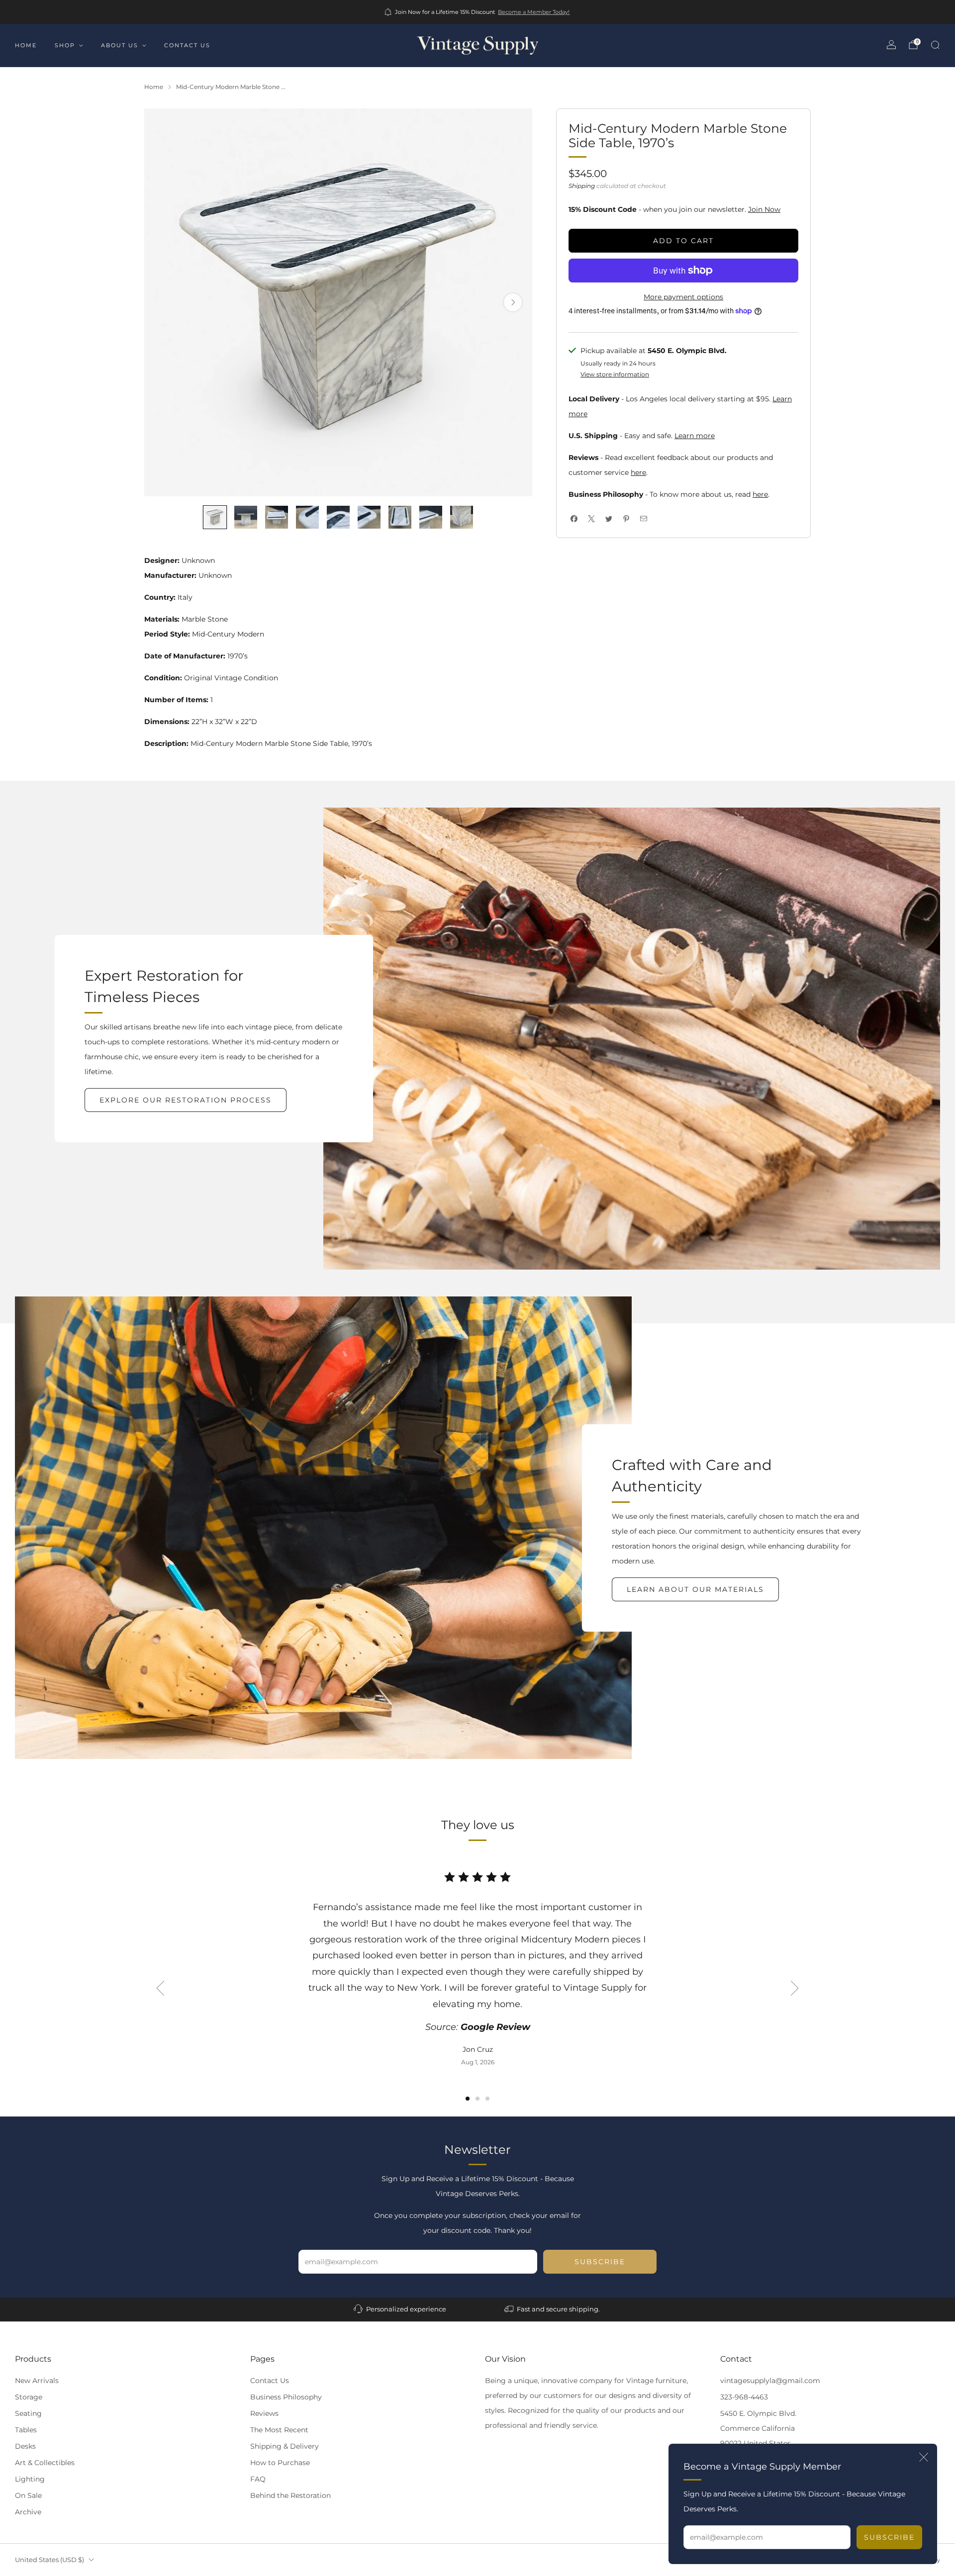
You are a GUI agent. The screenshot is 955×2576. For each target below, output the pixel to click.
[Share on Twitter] (609, 519)
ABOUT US (120, 45)
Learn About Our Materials (695, 1589)
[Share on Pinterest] (626, 519)
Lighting (30, 2479)
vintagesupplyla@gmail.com (770, 2381)
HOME (26, 45)
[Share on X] (591, 519)
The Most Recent (279, 2430)
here (638, 472)
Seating (28, 2413)
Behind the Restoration (290, 2495)
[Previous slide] (160, 1988)
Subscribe (889, 2537)
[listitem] (478, 12)
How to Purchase (280, 2463)
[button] (468, 2099)
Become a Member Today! (534, 12)
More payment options (683, 297)
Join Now (764, 209)
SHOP (65, 45)
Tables (26, 2430)
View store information (615, 374)
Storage (29, 2397)
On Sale (28, 2495)
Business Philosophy (286, 2397)
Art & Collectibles (45, 2463)
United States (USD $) (49, 2560)
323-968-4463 (744, 2397)
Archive (28, 2512)
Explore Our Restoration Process (186, 1100)
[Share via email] (643, 519)
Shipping (582, 186)
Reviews (264, 2413)
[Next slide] (513, 302)
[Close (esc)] (924, 2457)
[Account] (891, 45)
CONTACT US (187, 45)
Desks (25, 2446)
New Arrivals (37, 2381)
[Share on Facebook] (574, 519)
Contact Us (270, 2381)
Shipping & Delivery (285, 2446)
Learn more (695, 436)
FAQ (258, 2479)
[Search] (935, 45)
